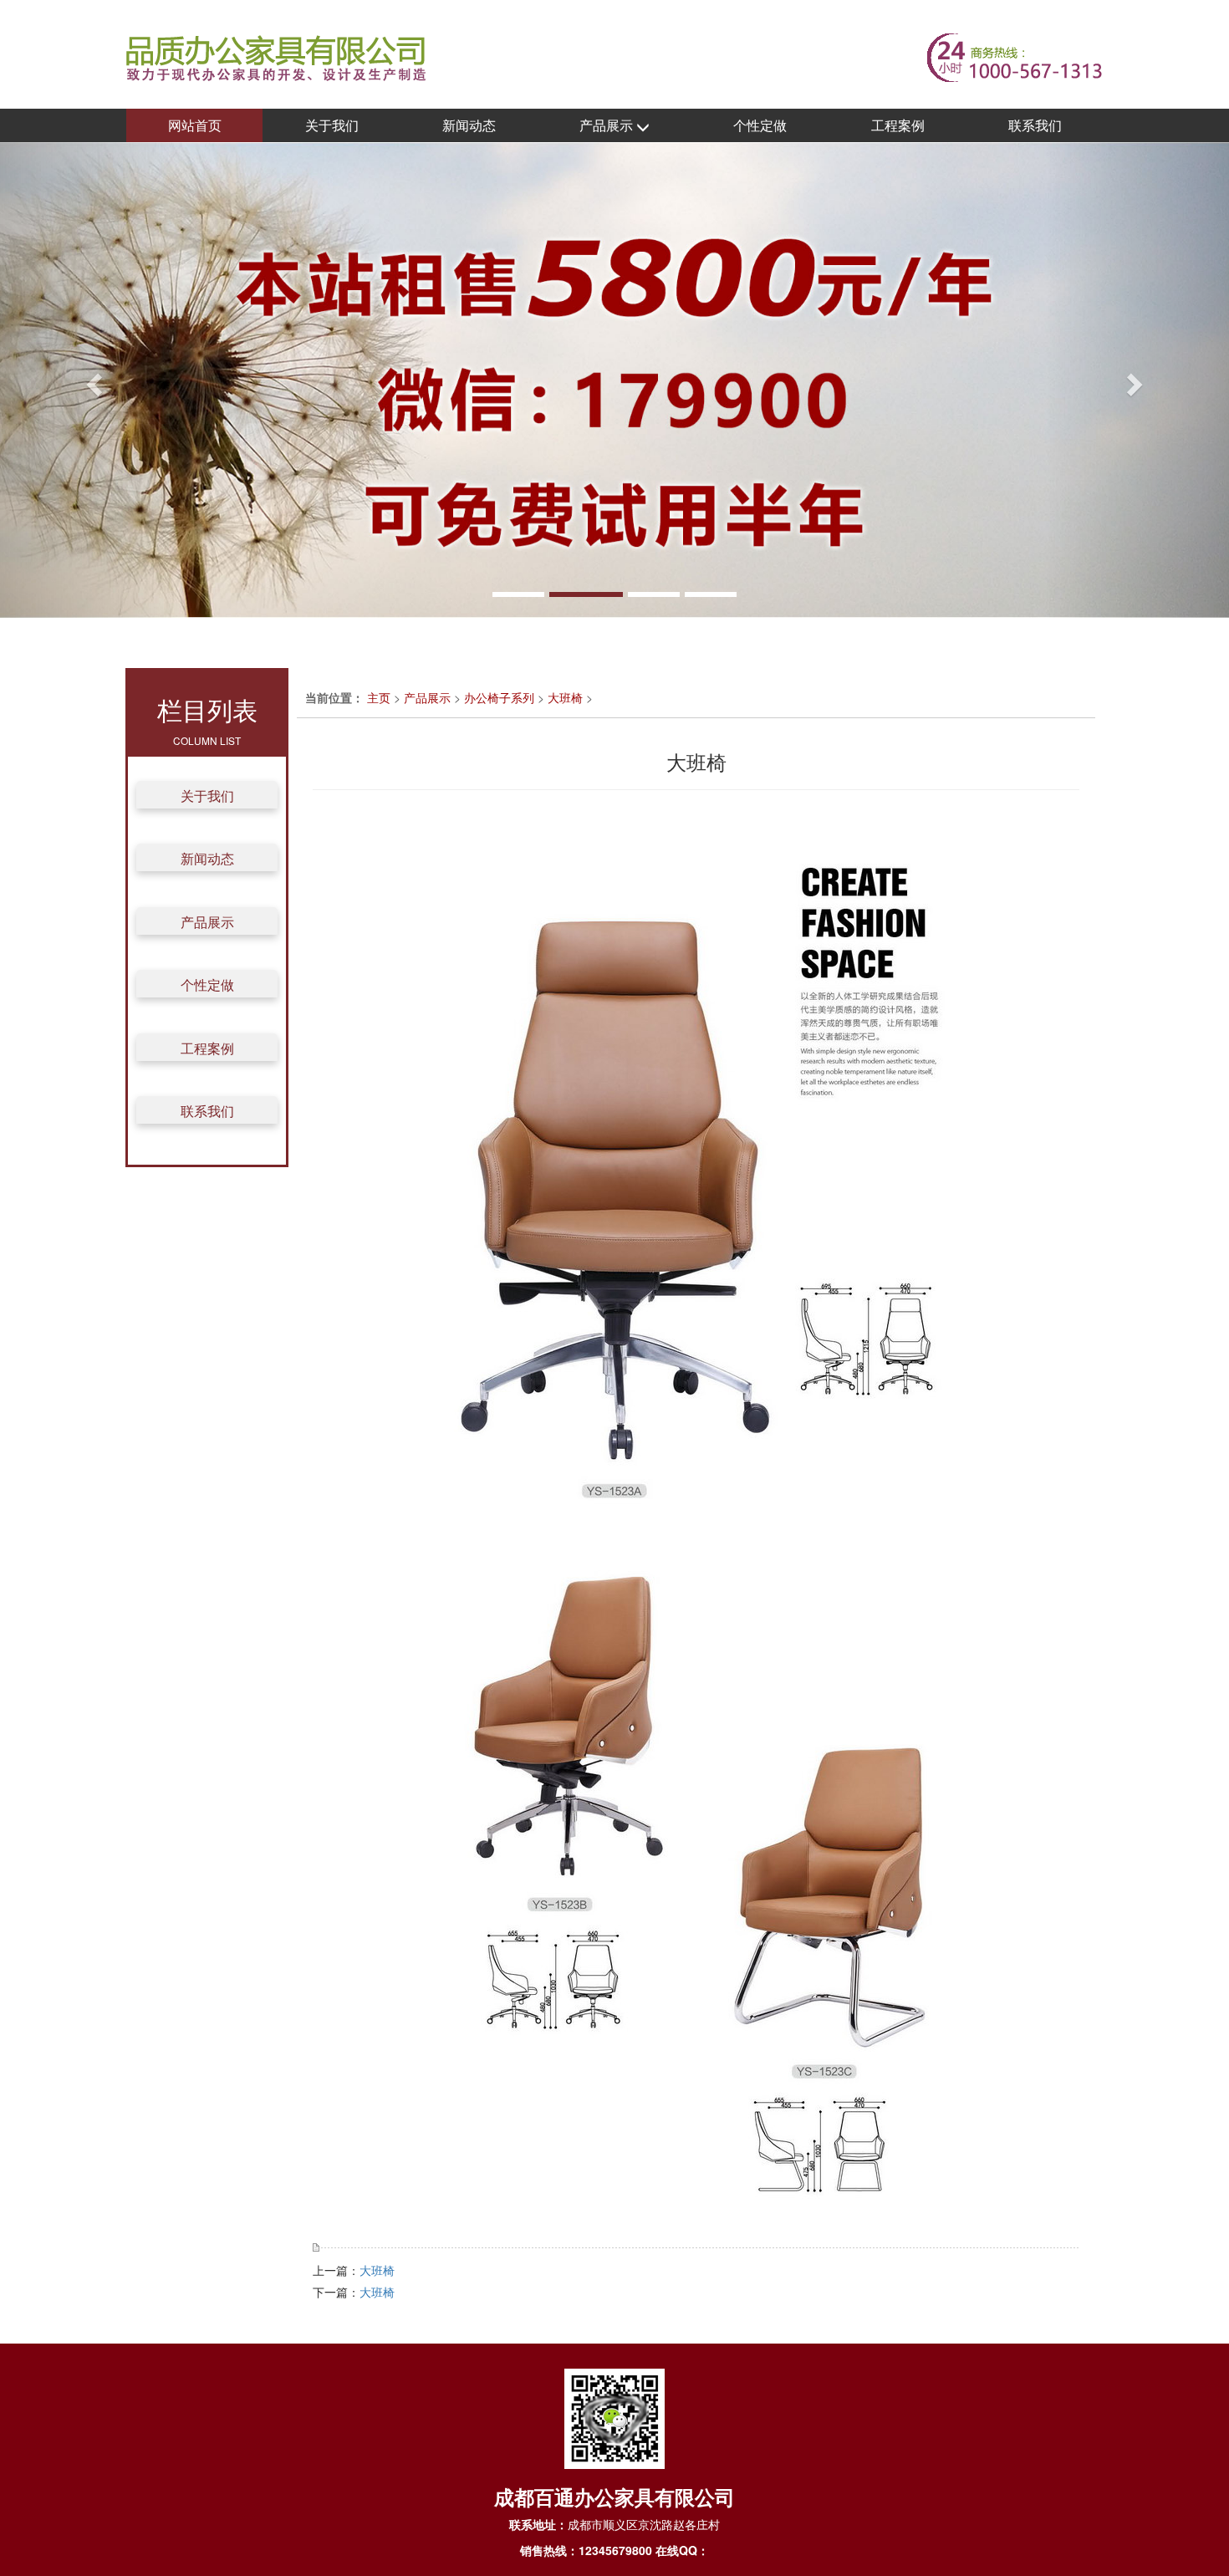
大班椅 (565, 697)
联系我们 (1035, 125)
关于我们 (332, 125)
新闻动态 (469, 125)
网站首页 (195, 125)
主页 (379, 697)
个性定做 (760, 125)
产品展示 (608, 125)
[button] (92, 380)
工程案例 (898, 125)
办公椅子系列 (499, 697)
